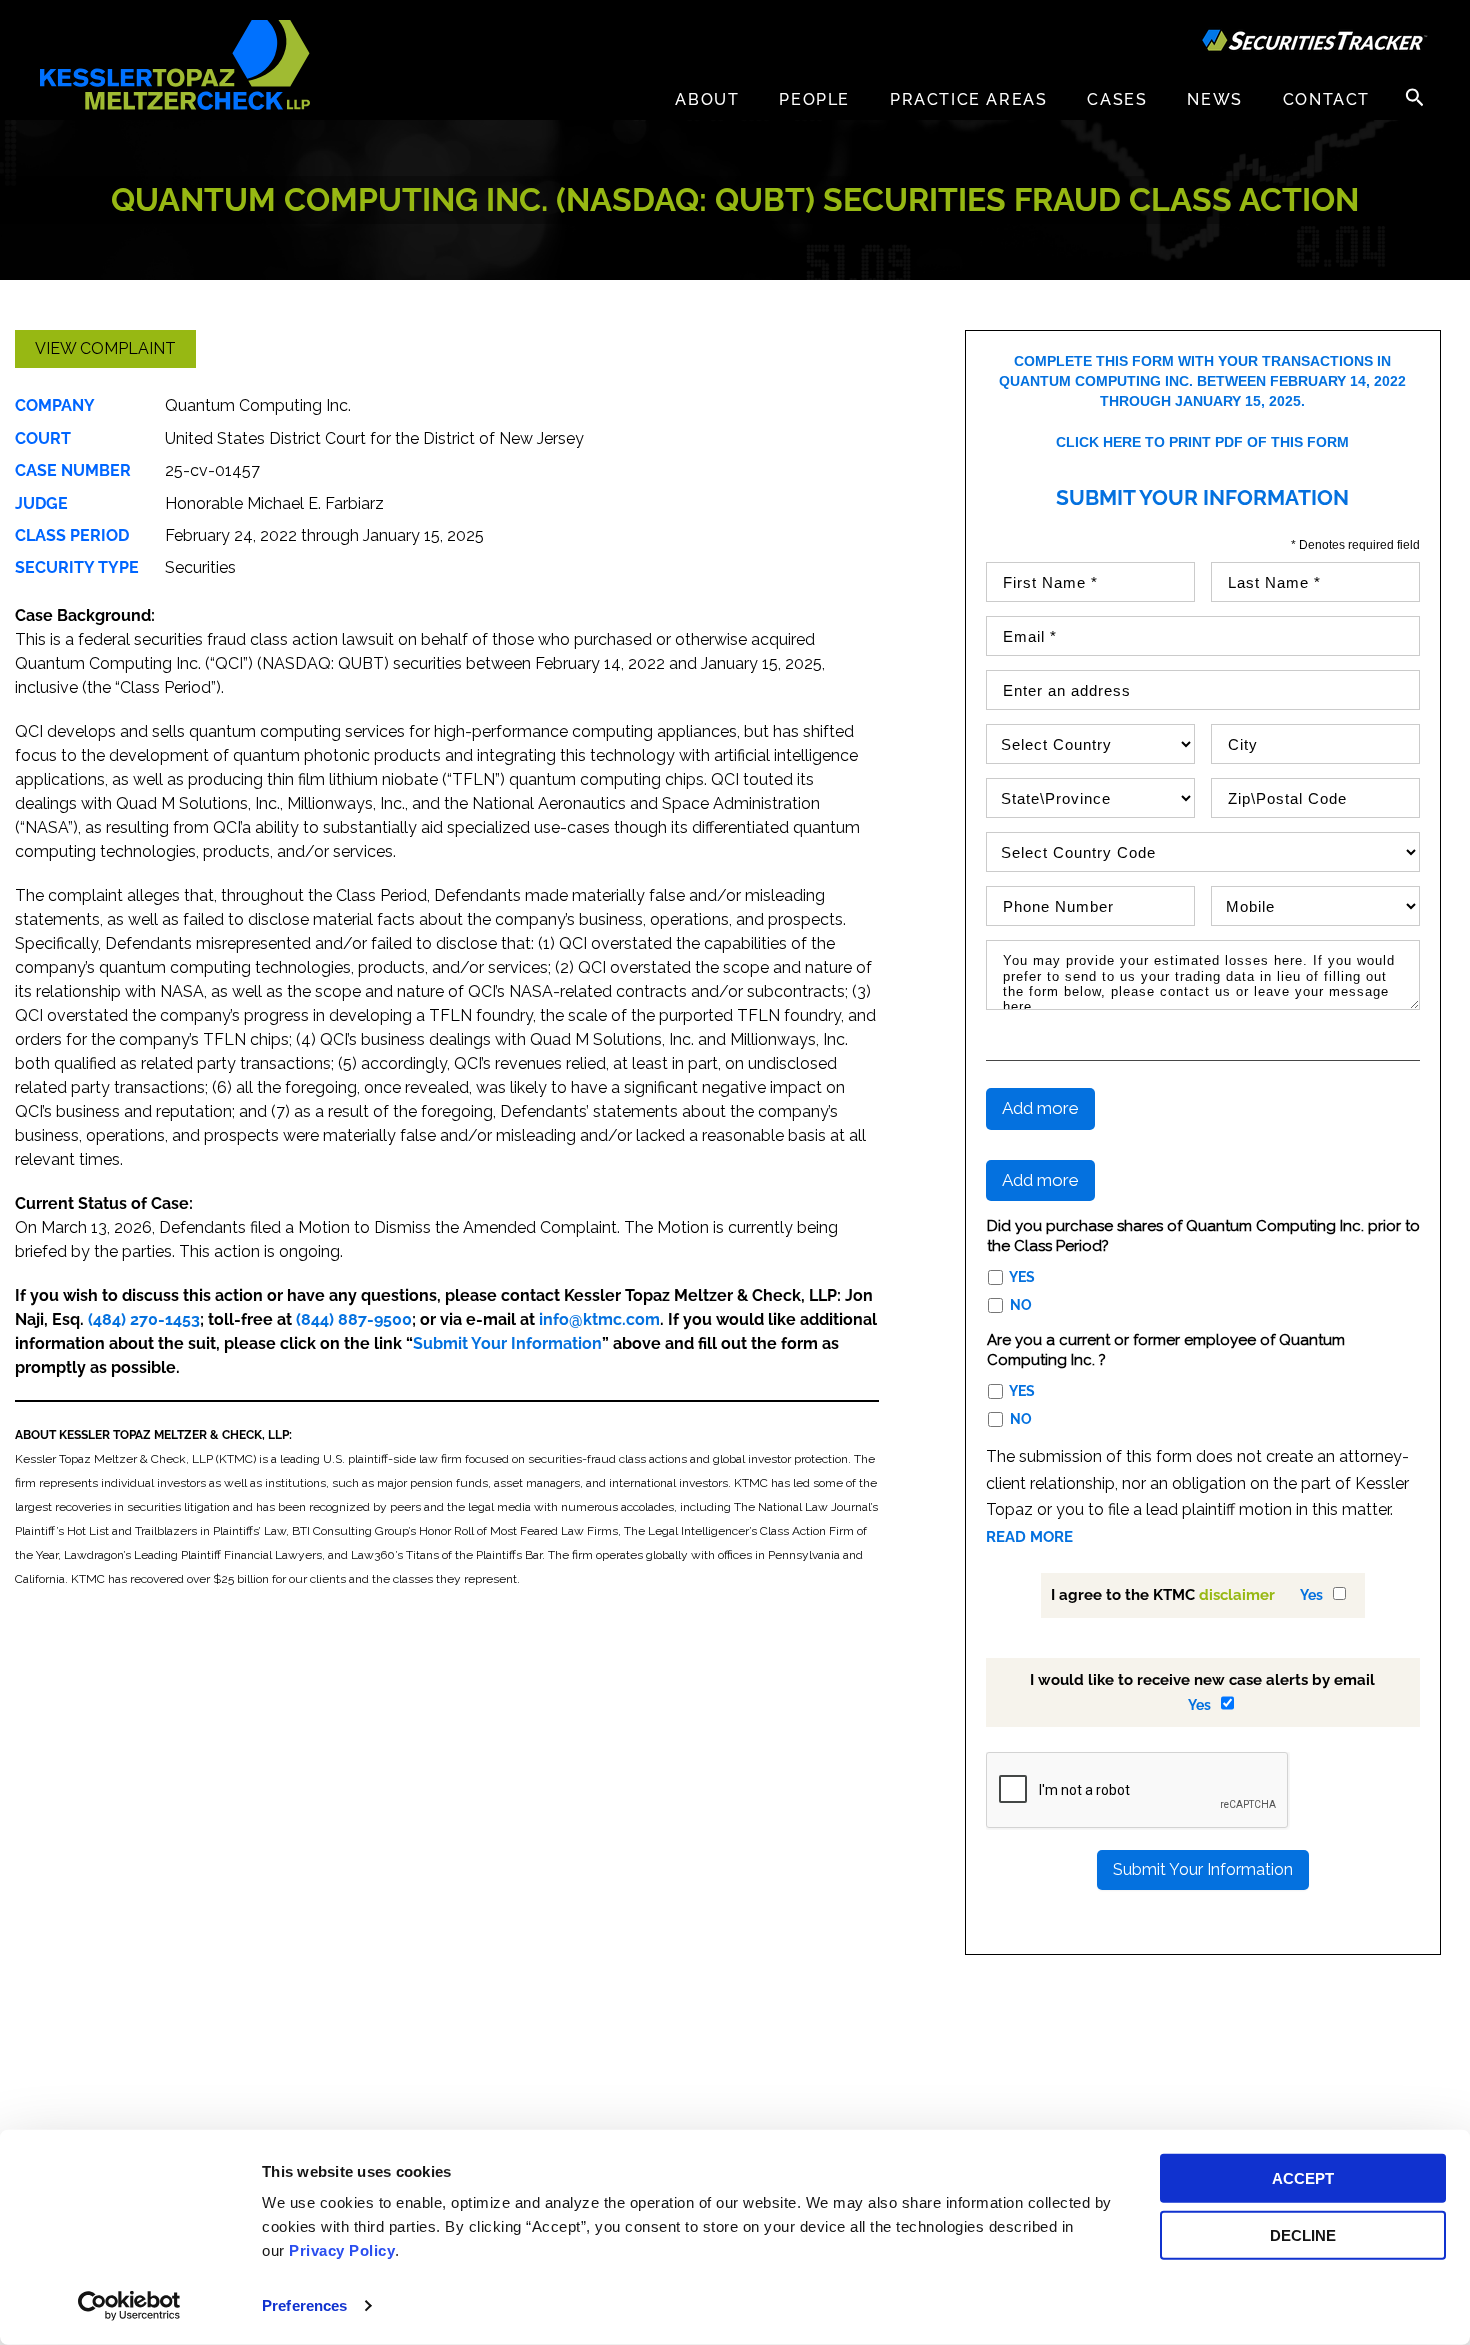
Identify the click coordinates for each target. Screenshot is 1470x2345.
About (707, 99)
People (814, 99)
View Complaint (105, 348)
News (1214, 99)
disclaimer (1237, 1595)
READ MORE (1029, 1537)
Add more (1040, 1108)
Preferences (304, 2305)
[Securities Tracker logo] (1315, 43)
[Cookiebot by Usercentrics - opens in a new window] (129, 2306)
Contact (1326, 99)
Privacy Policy (342, 2250)
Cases (1117, 99)
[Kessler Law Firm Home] (175, 63)
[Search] (1415, 97)
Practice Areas (968, 99)
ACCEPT (1303, 2178)
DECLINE (1303, 2234)
